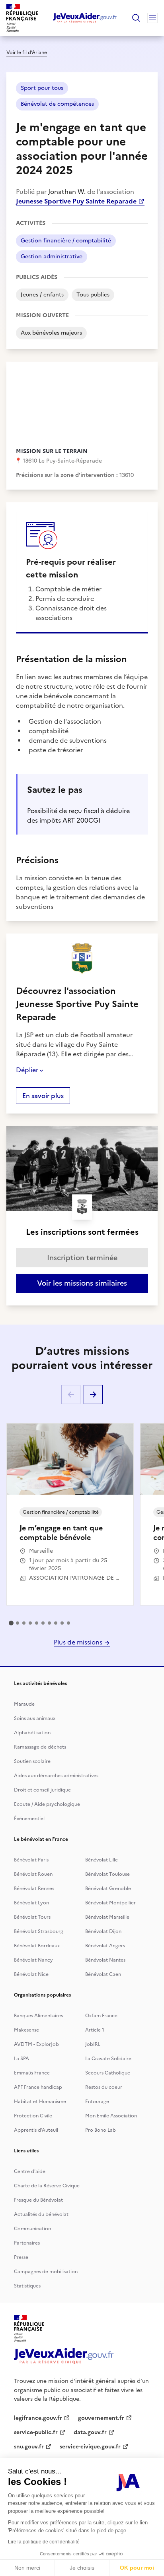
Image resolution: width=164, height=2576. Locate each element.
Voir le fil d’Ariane (27, 52)
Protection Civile (33, 2116)
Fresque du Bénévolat (38, 2200)
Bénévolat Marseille (107, 1917)
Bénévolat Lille (102, 1860)
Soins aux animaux (35, 1718)
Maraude (24, 1704)
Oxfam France (101, 2016)
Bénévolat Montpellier (110, 1903)
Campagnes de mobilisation (46, 2272)
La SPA (21, 2059)
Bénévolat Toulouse (107, 1874)
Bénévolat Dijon (103, 1931)
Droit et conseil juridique (42, 1790)
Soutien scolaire (32, 1761)
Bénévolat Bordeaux (37, 1946)
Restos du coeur (104, 2087)
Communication (32, 2229)
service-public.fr (36, 2432)
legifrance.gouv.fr (38, 2418)
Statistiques (27, 2286)
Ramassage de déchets (40, 1747)
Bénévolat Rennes (34, 1888)
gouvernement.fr (101, 2418)
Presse (21, 2257)
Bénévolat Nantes (105, 1960)
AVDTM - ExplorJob (36, 2044)
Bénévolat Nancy (33, 1960)
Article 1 (95, 2030)
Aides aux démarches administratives (56, 1776)
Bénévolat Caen (103, 1974)
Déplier (27, 1070)
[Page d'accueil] (85, 18)
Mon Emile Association (111, 2116)
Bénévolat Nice (31, 1974)
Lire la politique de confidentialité (44, 2542)
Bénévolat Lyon (31, 1903)
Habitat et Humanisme (40, 2101)
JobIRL (93, 2044)
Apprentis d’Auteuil (36, 2130)
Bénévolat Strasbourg (39, 1931)
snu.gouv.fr (29, 2447)
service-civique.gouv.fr (90, 2447)
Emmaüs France (32, 2073)
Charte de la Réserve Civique (47, 2186)
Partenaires (27, 2243)
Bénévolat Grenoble (108, 1888)
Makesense (26, 2030)
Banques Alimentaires (38, 2016)
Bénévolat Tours (32, 1917)
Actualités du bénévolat (41, 2214)
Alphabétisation (32, 1733)
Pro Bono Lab (101, 2130)
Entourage (97, 2101)
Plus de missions (79, 1642)
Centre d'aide (30, 2171)
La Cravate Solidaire (108, 2059)
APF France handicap (38, 2087)
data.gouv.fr (90, 2432)
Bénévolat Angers (105, 1946)
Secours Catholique (108, 2073)
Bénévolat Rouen (33, 1874)
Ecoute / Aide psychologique (47, 1804)
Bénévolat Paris (31, 1860)
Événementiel (29, 1819)
